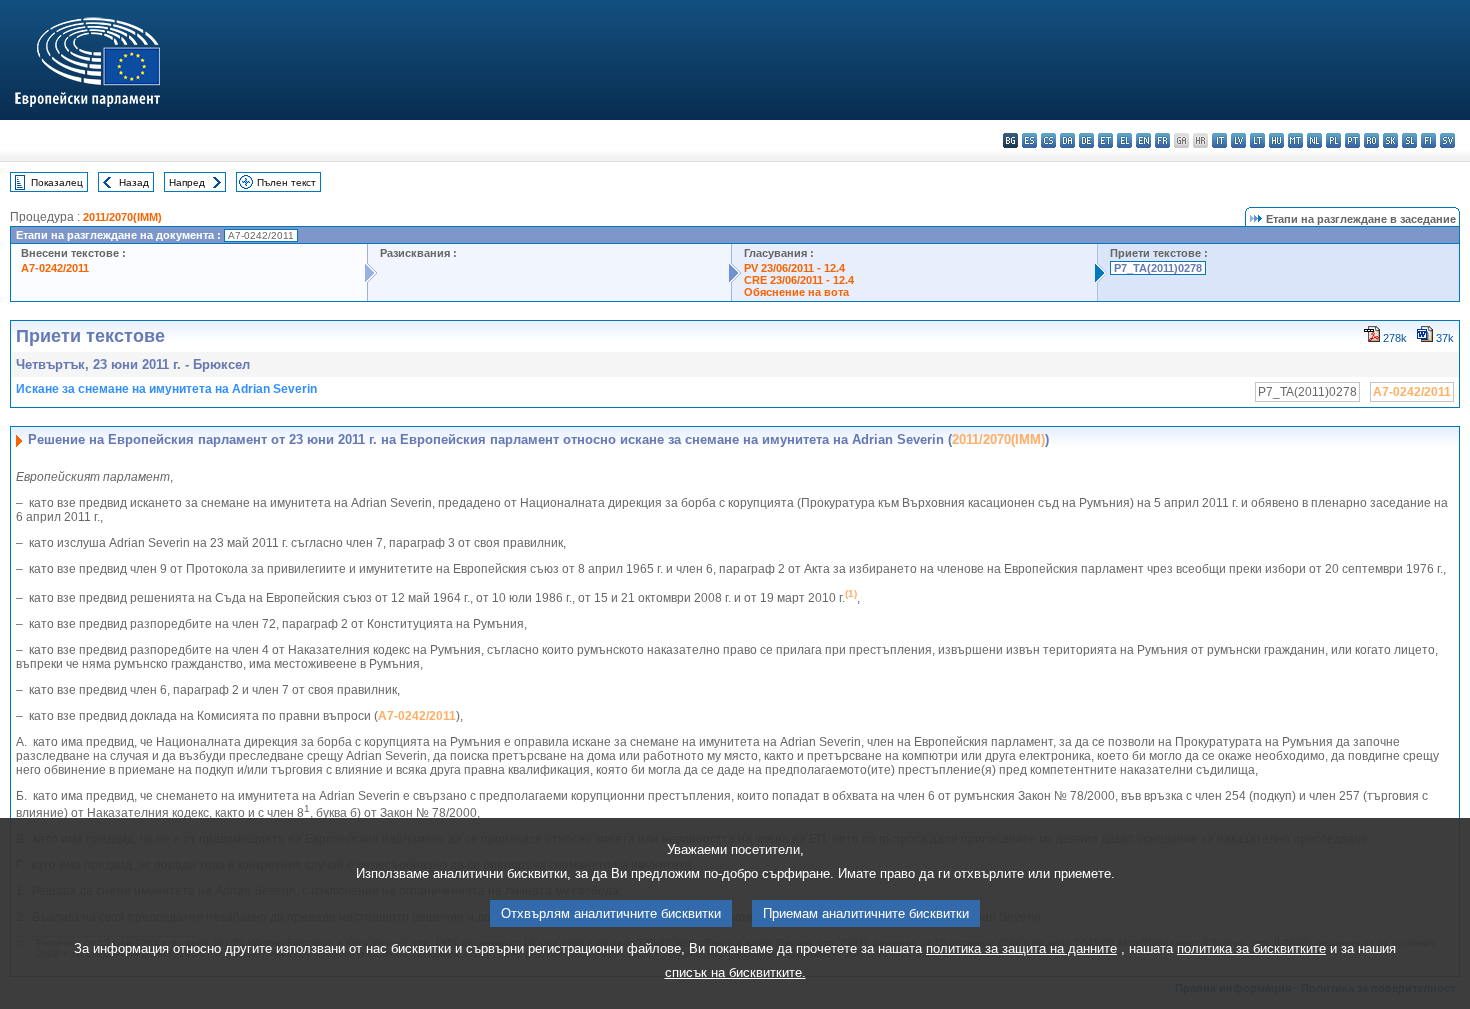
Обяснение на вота (796, 292)
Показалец (57, 182)
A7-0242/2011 (55, 268)
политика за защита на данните (1021, 948)
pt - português (1352, 140)
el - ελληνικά (1124, 140)
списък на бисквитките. (735, 972)
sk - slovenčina (1390, 140)
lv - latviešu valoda (1238, 140)
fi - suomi (1428, 140)
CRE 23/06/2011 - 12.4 (799, 280)
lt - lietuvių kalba (1257, 140)
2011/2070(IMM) (122, 217)
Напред (187, 182)
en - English (1143, 140)
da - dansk (1067, 140)
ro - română (1371, 140)
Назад (134, 182)
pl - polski (1333, 140)
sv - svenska (1447, 140)
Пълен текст (286, 182)
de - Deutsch (1086, 140)
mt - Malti (1295, 140)
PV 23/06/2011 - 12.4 (794, 268)
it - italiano (1219, 140)
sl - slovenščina (1409, 140)
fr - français (1162, 140)
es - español (1029, 140)
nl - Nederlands (1314, 140)
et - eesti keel (1105, 140)
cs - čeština (1048, 140)
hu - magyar (1276, 140)
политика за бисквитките (1251, 948)
